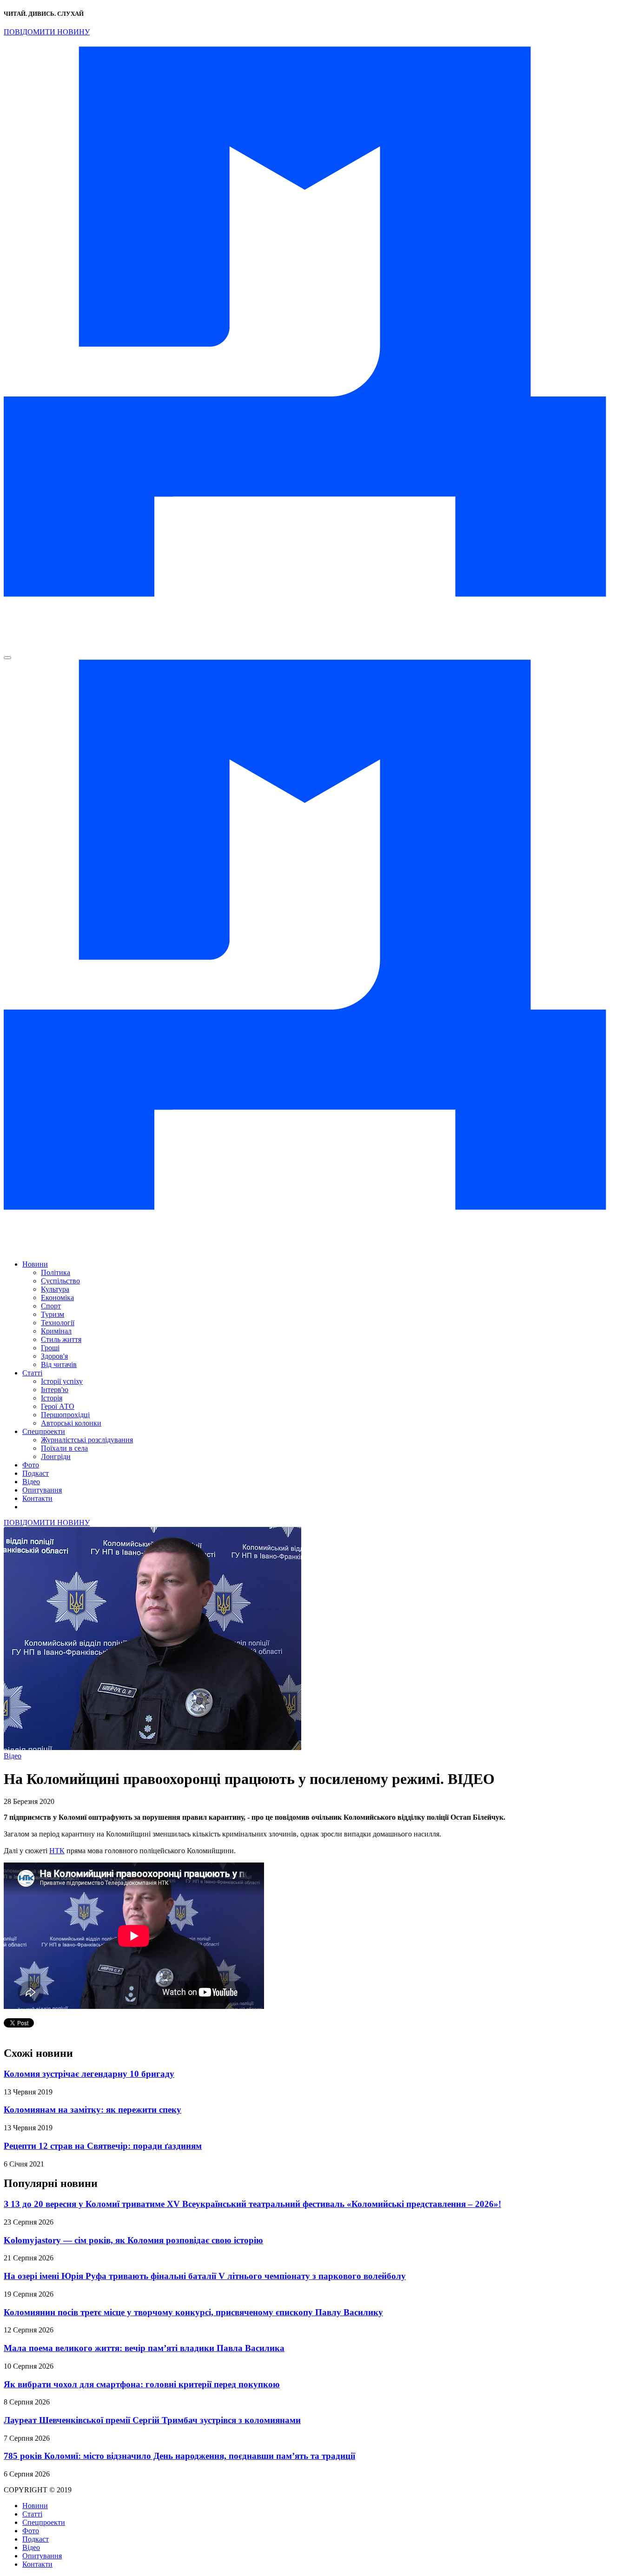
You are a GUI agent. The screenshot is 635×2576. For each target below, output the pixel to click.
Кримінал (56, 1331)
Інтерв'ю (55, 1390)
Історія (52, 1398)
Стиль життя (61, 1339)
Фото (31, 1465)
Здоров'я (54, 1356)
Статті (32, 1373)
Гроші (50, 1348)
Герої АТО (58, 1406)
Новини (35, 1264)
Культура (55, 1289)
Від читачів (59, 1364)
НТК (57, 1851)
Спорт (51, 1306)
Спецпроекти (44, 1431)
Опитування (42, 1490)
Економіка (57, 1298)
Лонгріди (56, 1456)
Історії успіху (62, 1381)
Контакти (37, 1498)
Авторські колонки (71, 1423)
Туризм (53, 1314)
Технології (58, 1323)
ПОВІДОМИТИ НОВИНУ (47, 32)
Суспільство (60, 1281)
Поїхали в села (64, 1448)
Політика (56, 1272)
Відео (31, 1482)
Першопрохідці (65, 1415)
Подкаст (36, 1473)
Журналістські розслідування (87, 1440)
